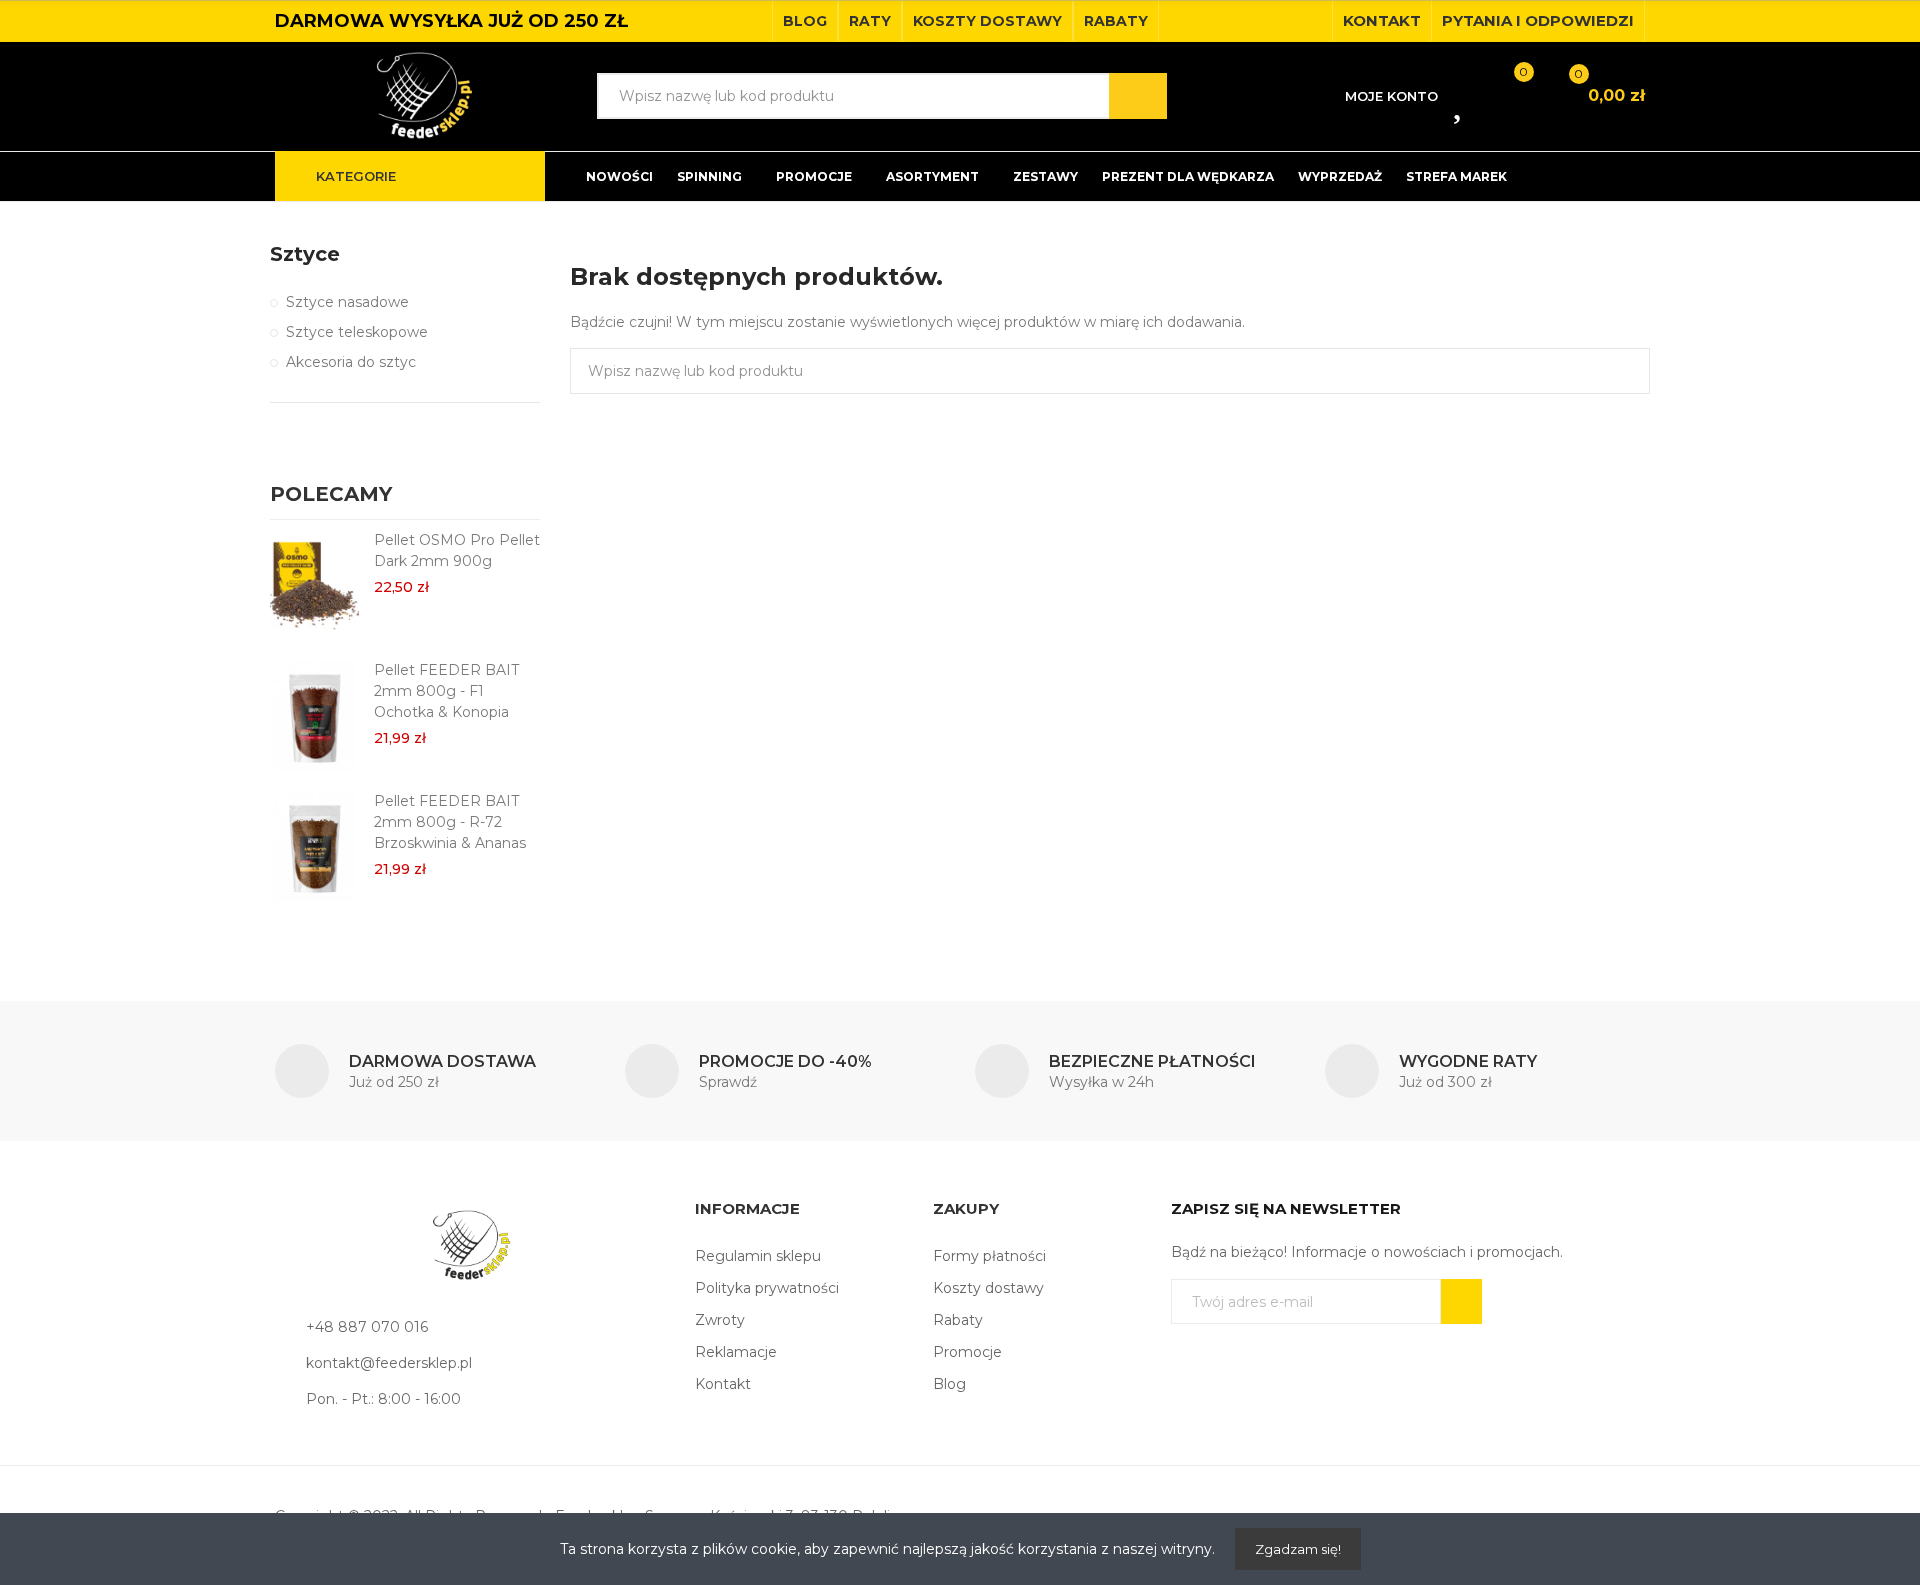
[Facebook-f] (1279, 21)
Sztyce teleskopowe (357, 332)
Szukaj (1138, 96)
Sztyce (305, 254)
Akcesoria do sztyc (351, 362)
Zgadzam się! (1298, 1549)
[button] (805, 21)
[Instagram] (1311, 21)
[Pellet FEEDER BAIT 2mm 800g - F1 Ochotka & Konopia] (314, 715)
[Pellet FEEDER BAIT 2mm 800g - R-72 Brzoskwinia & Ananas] (314, 846)
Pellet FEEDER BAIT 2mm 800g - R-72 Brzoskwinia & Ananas (450, 822)
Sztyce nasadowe (347, 302)
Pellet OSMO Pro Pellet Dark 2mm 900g (457, 550)
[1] (1461, 1301)
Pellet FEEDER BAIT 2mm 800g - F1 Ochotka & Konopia (446, 691)
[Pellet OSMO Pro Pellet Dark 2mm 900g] (314, 585)
